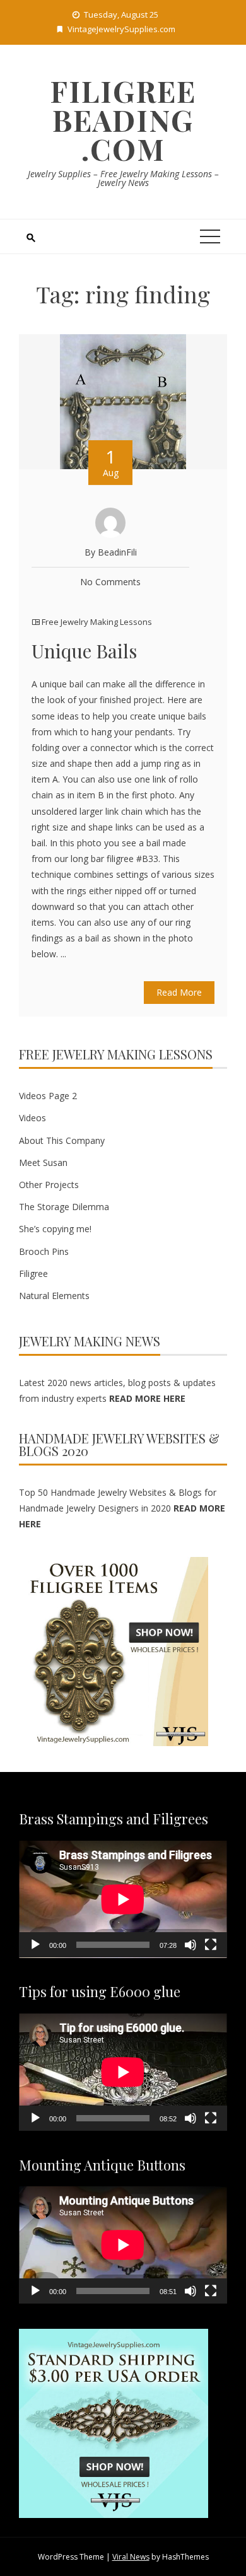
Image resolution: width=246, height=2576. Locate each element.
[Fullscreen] (211, 1945)
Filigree (33, 1273)
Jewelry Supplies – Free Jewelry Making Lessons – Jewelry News (123, 178)
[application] (123, 1899)
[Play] (35, 1945)
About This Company (62, 1140)
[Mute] (190, 1945)
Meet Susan (43, 1163)
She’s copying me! (55, 1229)
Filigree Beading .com (123, 120)
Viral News (131, 2557)
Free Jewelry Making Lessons (97, 622)
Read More (179, 992)
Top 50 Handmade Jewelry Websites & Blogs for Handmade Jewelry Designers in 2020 (122, 1508)
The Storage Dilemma (64, 1207)
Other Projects (49, 1185)
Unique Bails (84, 651)
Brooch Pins (44, 1251)
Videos (32, 1118)
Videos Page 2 (48, 1096)
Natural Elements (54, 1296)
